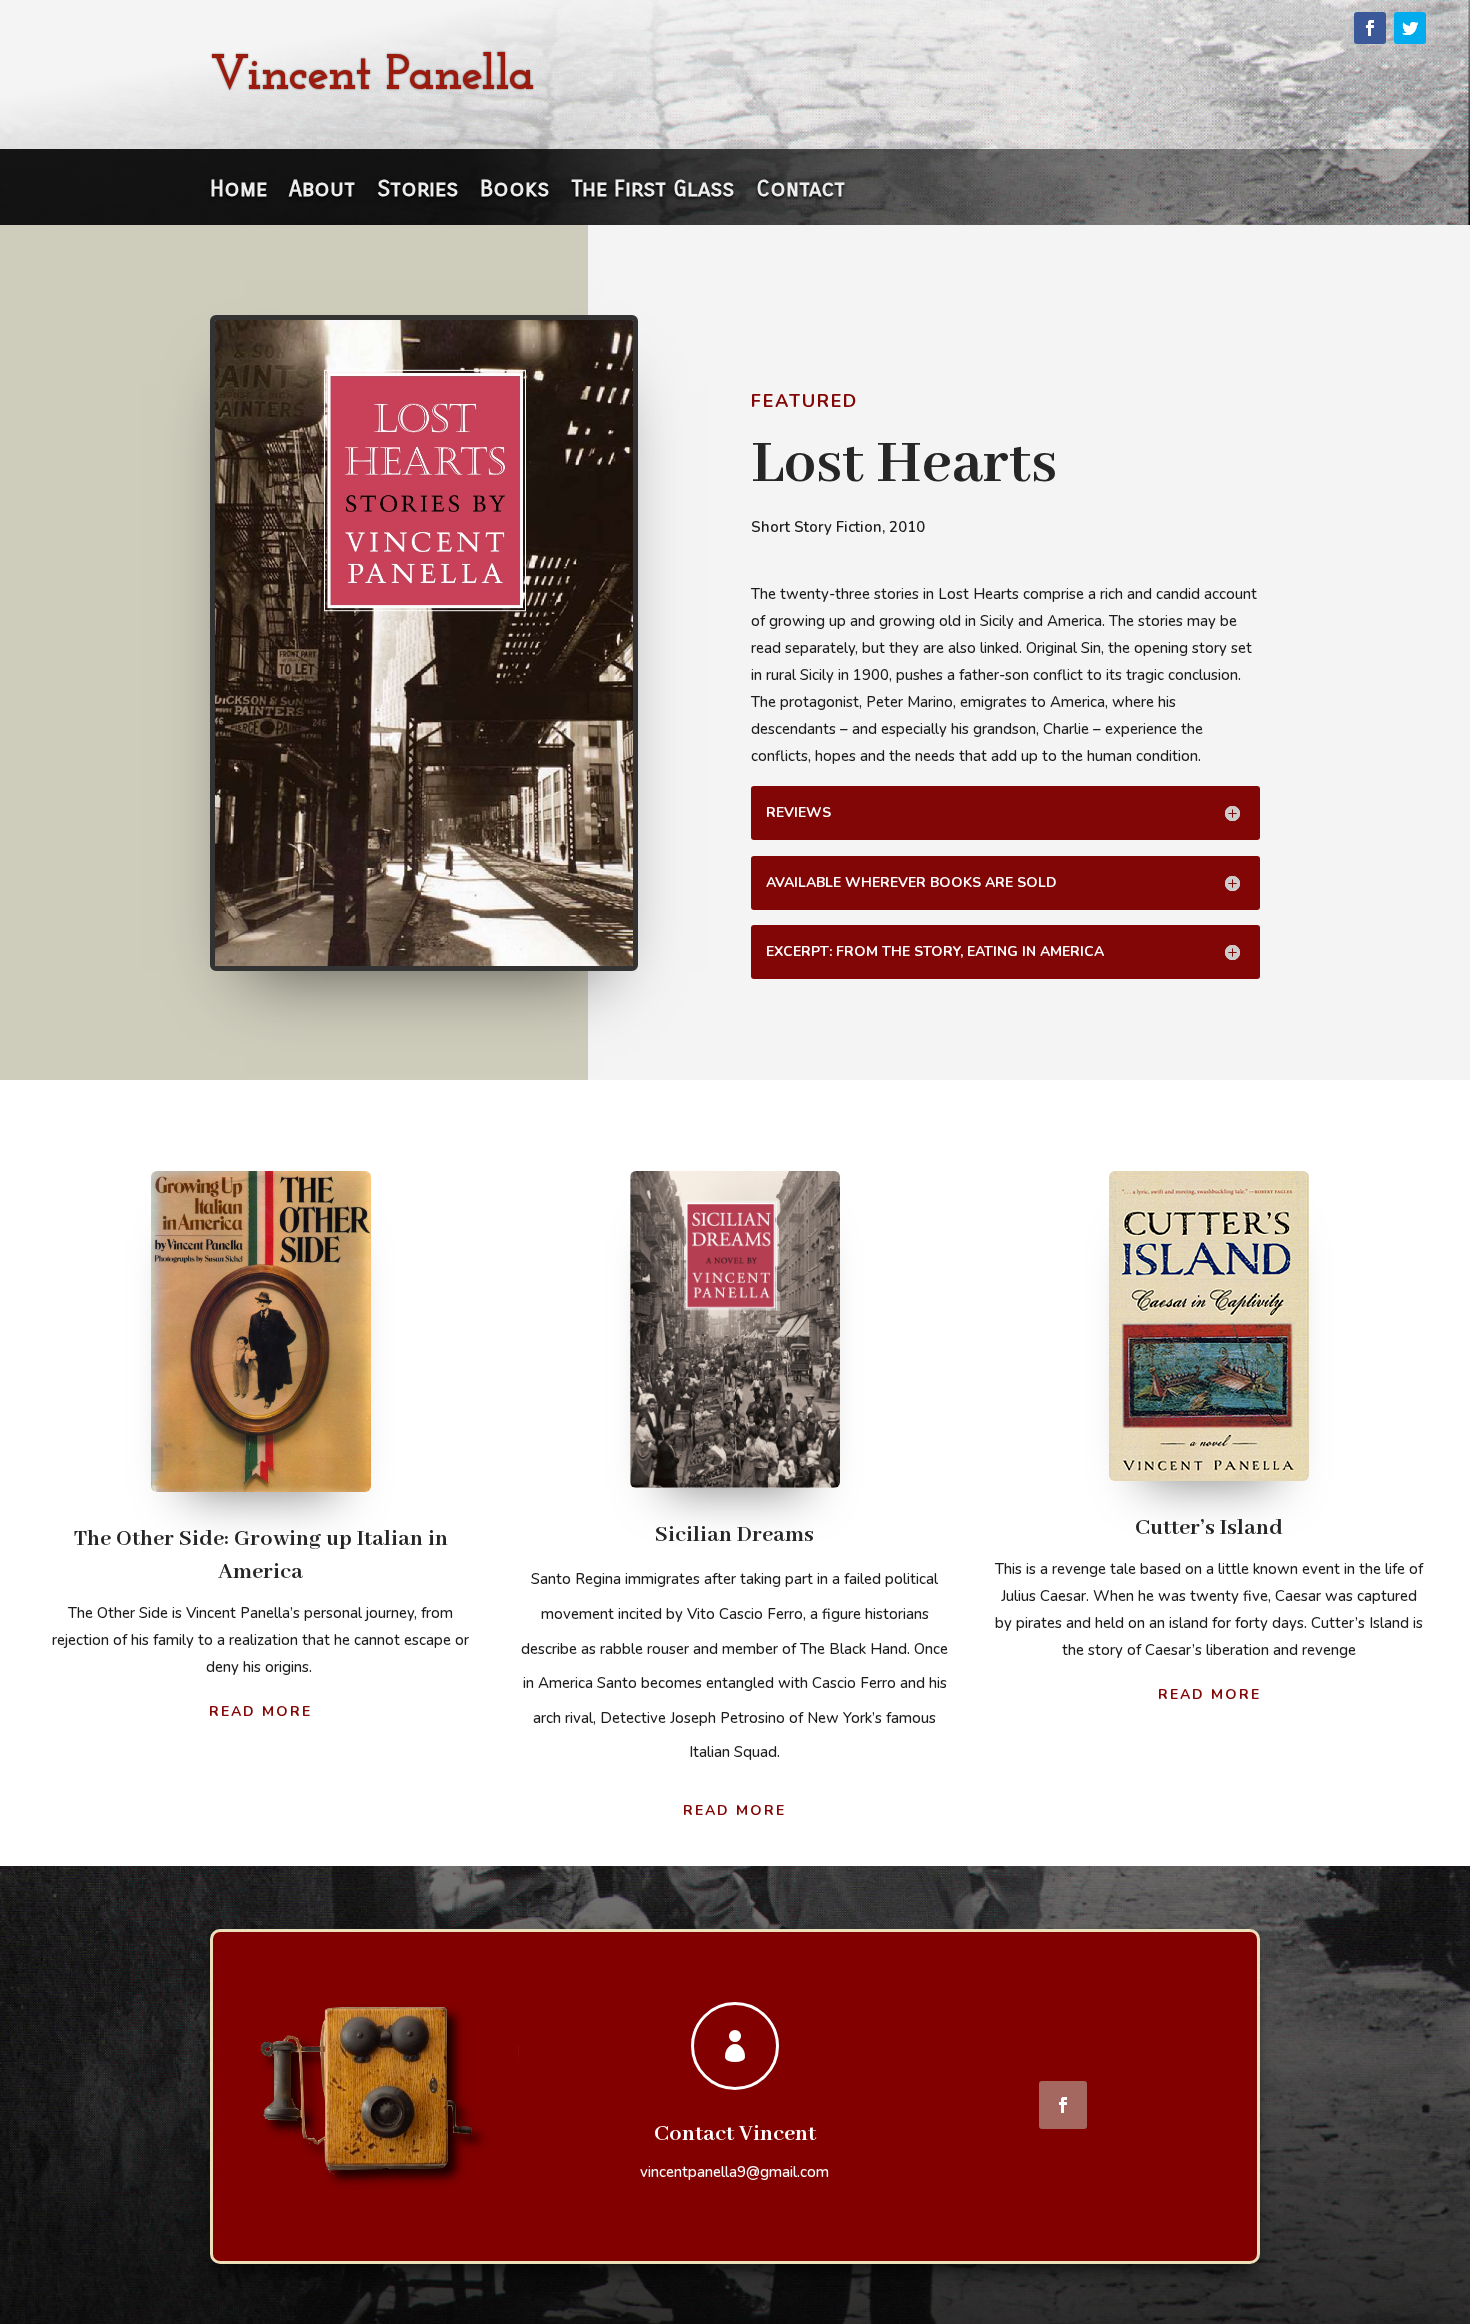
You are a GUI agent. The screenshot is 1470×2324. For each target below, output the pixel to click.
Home (238, 192)
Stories (417, 192)
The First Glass (652, 192)
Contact (800, 192)
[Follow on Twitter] (1410, 28)
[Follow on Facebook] (1370, 28)
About (322, 192)
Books (514, 192)
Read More (260, 1711)
